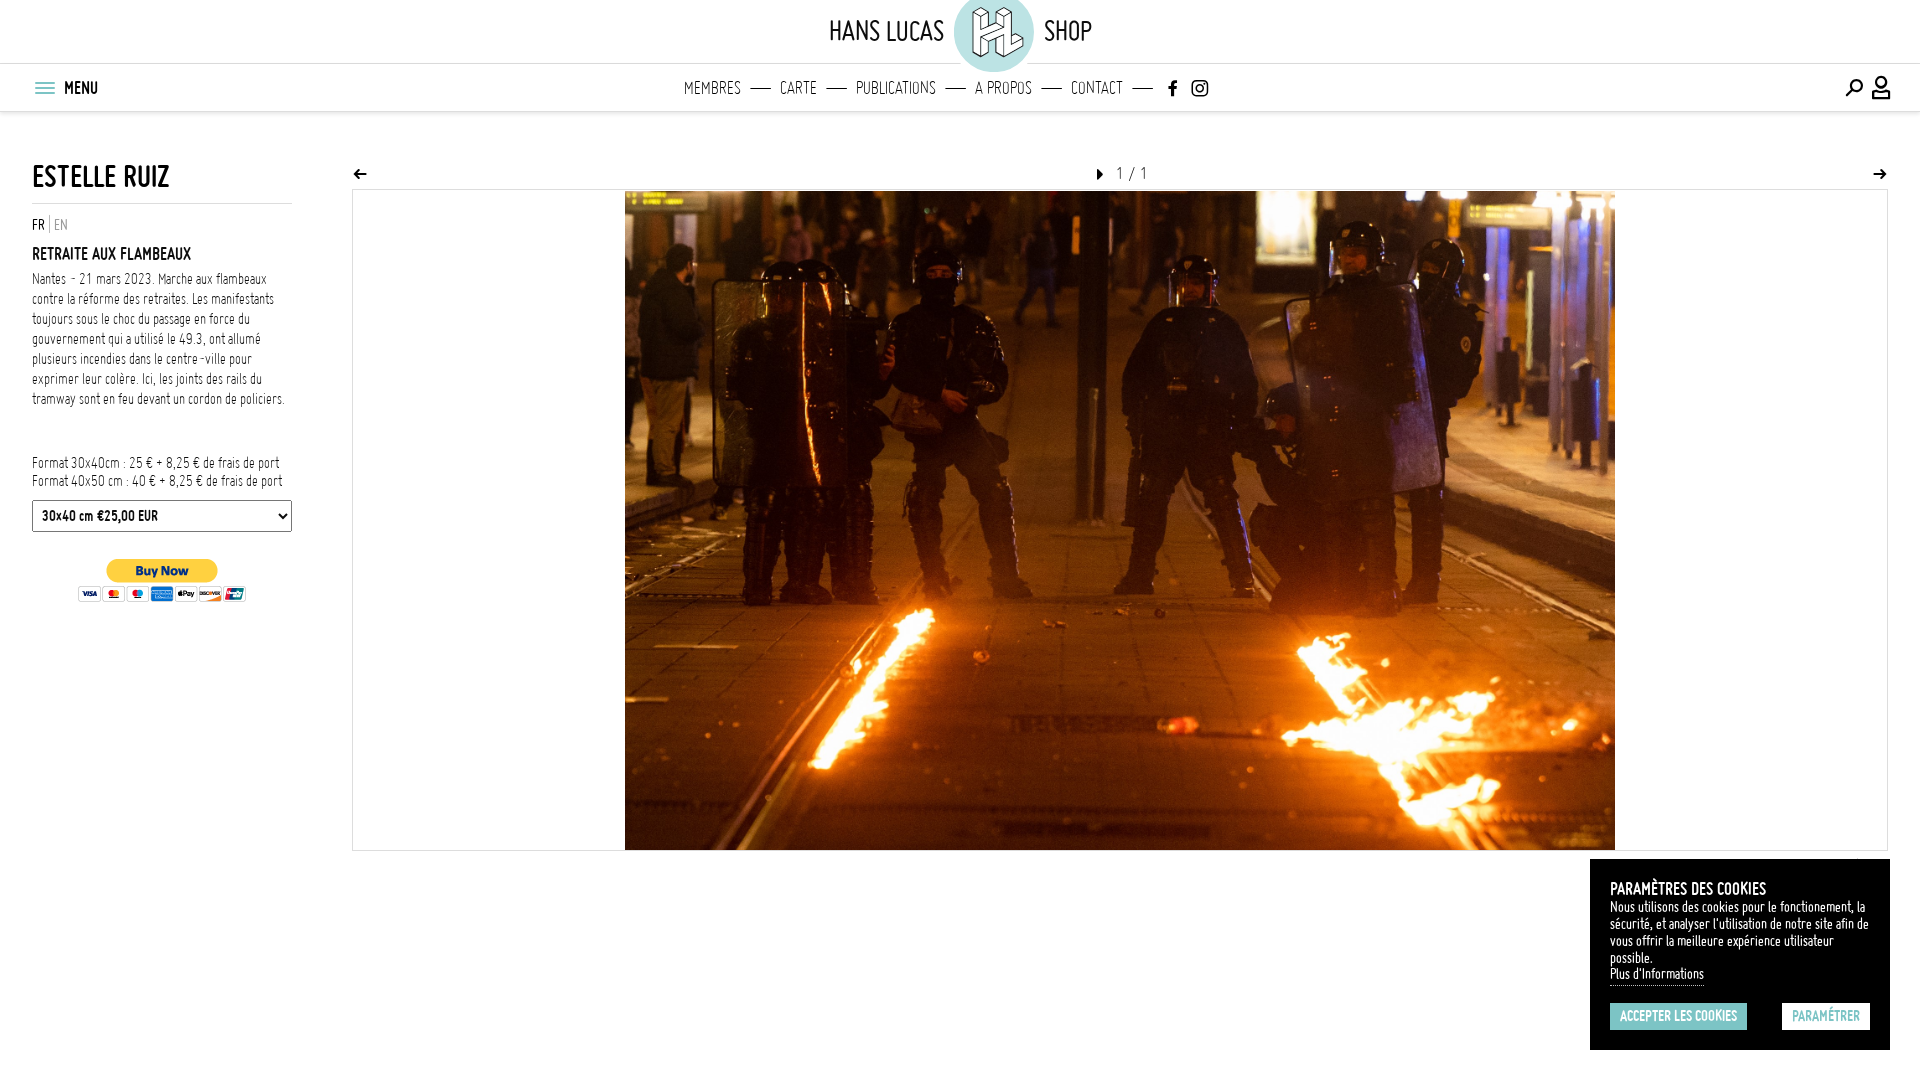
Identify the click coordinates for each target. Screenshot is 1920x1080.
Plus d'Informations (1657, 974)
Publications (896, 88)
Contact (1097, 88)
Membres (712, 88)
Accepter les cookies (1678, 1016)
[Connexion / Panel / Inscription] (1882, 88)
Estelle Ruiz (101, 176)
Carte (798, 88)
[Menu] (44, 88)
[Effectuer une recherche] (1854, 88)
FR (38, 225)
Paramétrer (1826, 1016)
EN (61, 225)
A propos (1003, 88)
